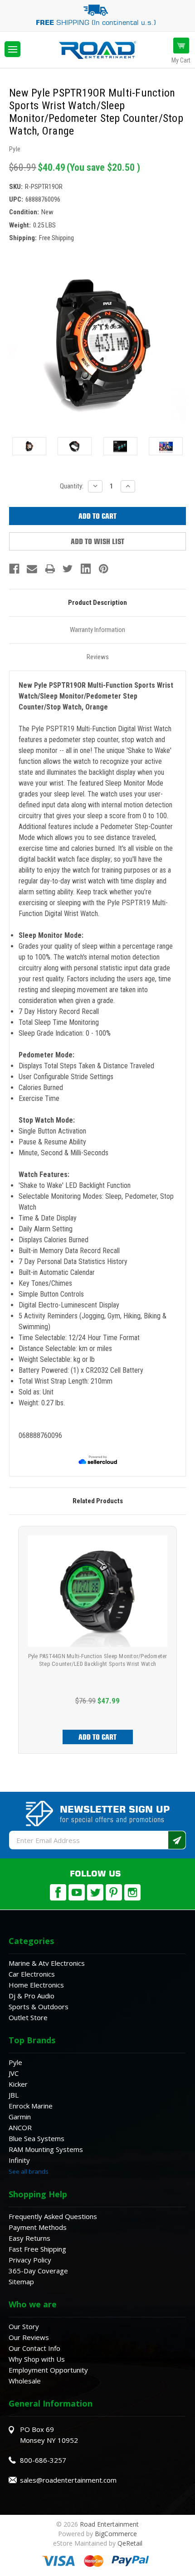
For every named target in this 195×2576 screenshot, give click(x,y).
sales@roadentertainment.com (68, 2480)
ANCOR (20, 2127)
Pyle (15, 2062)
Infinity (19, 2160)
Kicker (18, 2084)
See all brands (29, 2171)
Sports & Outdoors (39, 2007)
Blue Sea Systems (37, 2138)
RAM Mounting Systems (46, 2149)
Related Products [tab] (98, 1501)
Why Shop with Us (37, 2359)
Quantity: (72, 486)
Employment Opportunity (48, 2370)
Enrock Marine (31, 2106)
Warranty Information (97, 630)
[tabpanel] (97, 1640)
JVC (14, 2073)
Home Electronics (36, 1985)
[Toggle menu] (12, 49)
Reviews (98, 657)
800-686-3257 (43, 2460)
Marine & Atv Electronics (47, 1963)
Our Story (24, 2326)
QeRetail (130, 2543)
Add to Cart (97, 1737)
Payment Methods (38, 2227)
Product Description (97, 603)
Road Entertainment (109, 2524)
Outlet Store (28, 2017)
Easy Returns (29, 2238)
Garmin (20, 2117)
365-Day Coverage (38, 2271)
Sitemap (21, 2282)
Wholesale (25, 2381)
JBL (14, 2095)
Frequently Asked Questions (53, 2216)
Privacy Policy (30, 2260)
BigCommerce (116, 2534)
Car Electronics (32, 1974)
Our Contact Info (34, 2348)
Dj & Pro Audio (32, 1996)
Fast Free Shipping (37, 2249)
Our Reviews (29, 2337)
